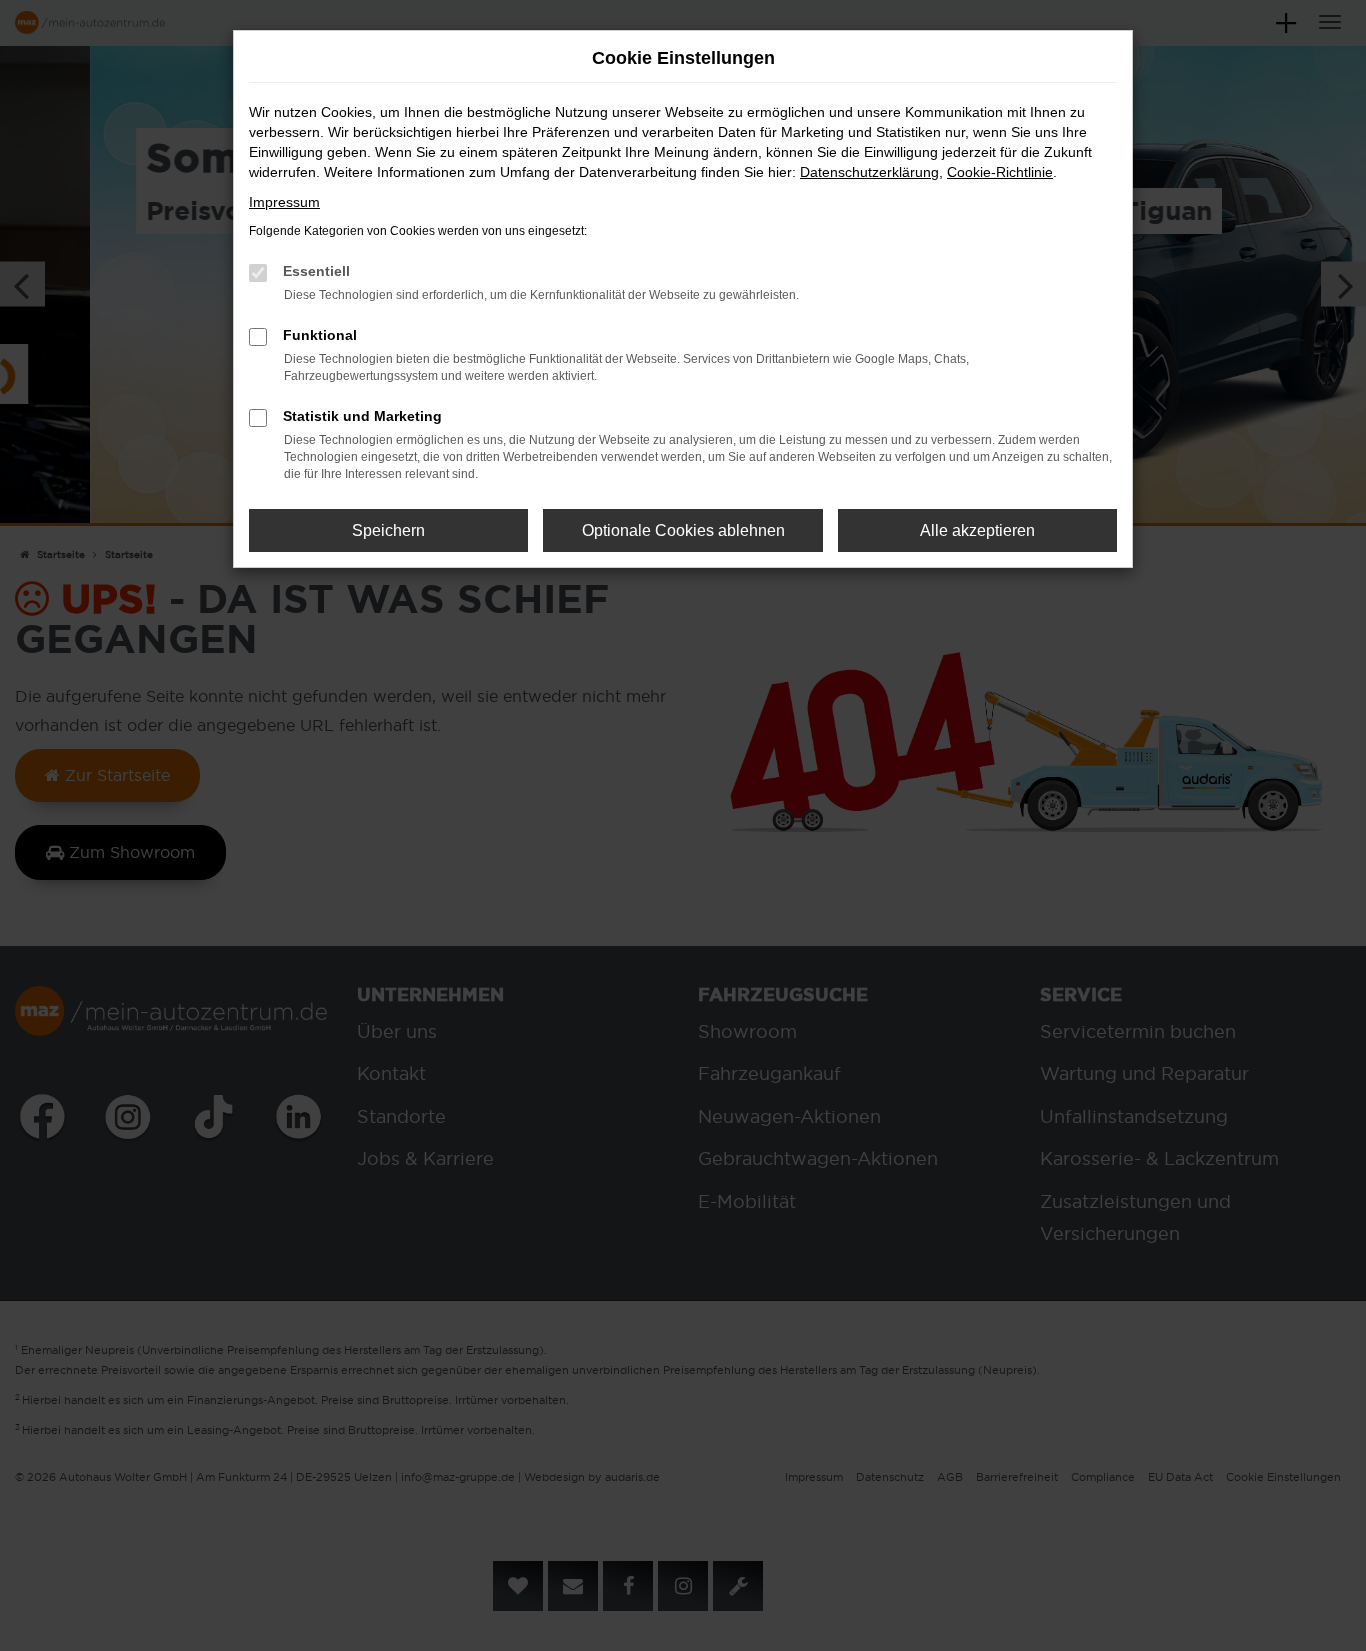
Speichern (388, 530)
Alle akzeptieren (977, 530)
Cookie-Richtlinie (1000, 172)
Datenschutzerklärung (869, 172)
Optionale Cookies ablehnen (683, 530)
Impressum (284, 202)
